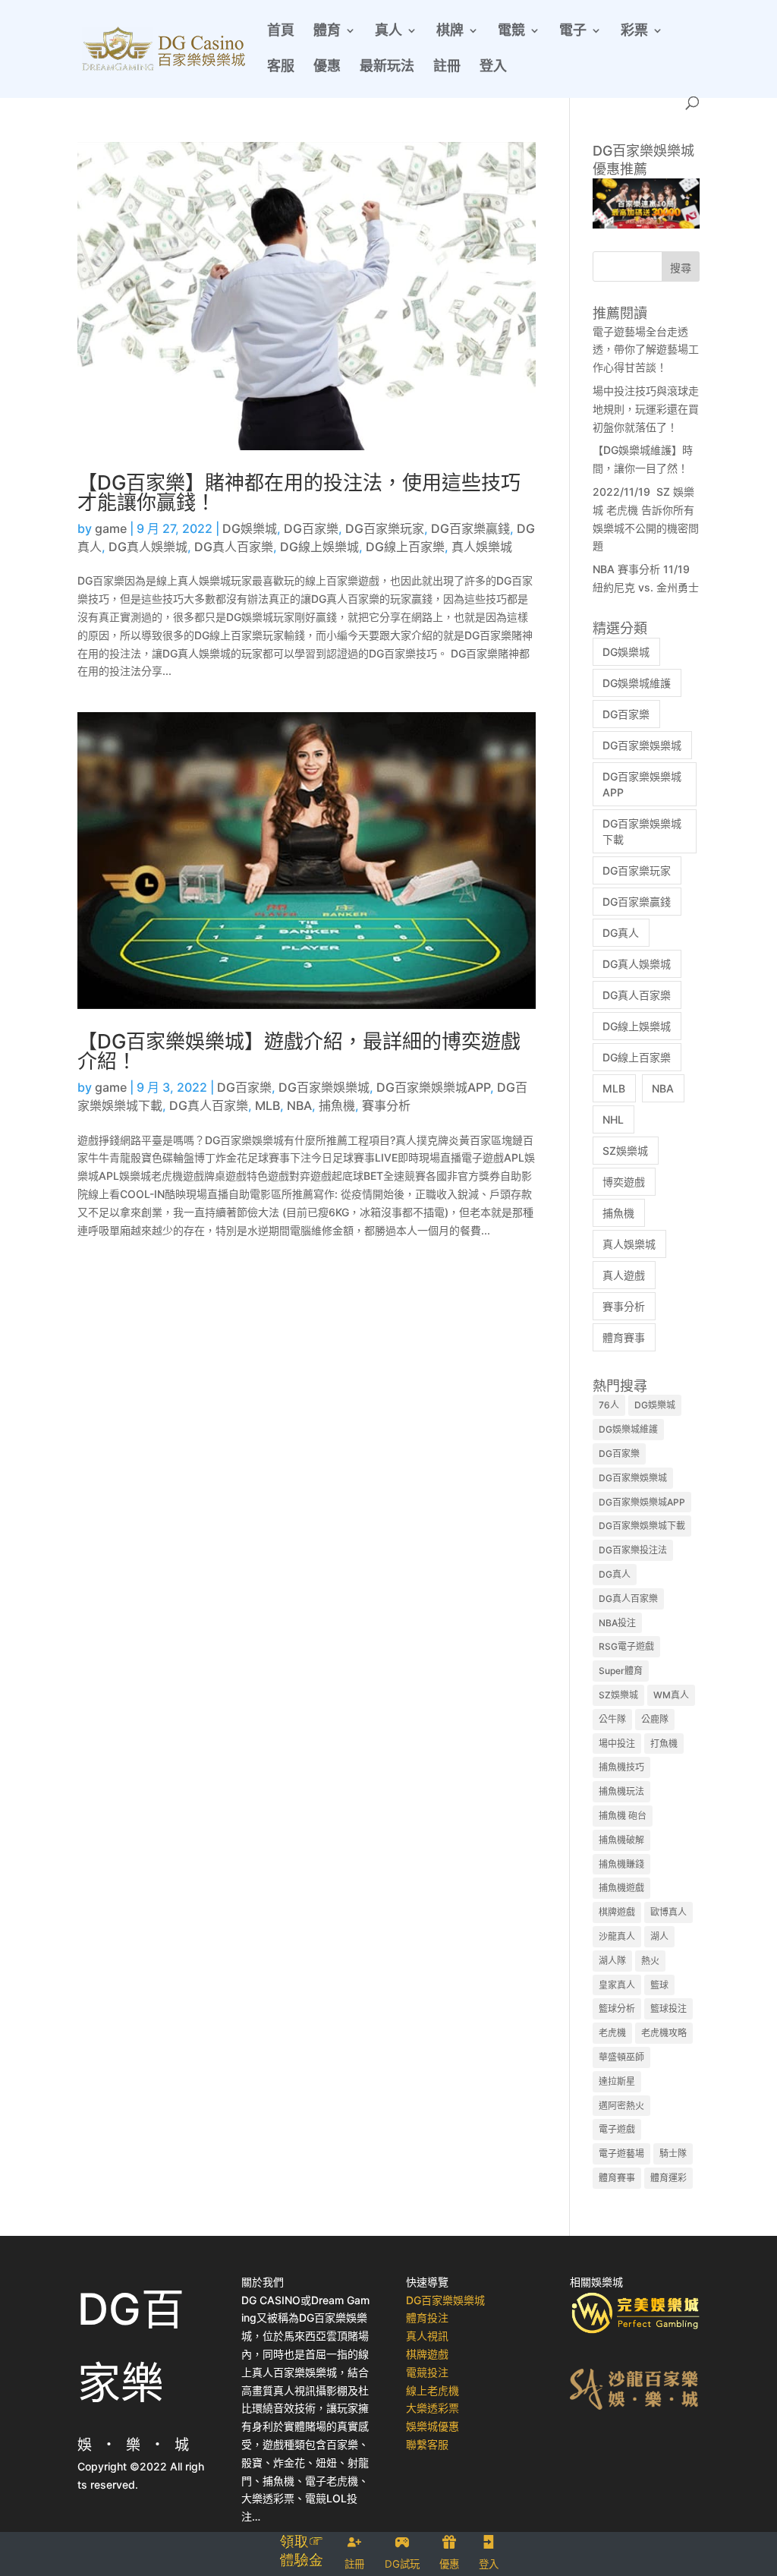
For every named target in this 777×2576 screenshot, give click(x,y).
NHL (613, 1119)
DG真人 (621, 933)
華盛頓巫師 (621, 2057)
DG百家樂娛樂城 (324, 1087)
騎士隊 (673, 2153)
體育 (327, 32)
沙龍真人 (617, 1936)
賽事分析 (386, 1105)
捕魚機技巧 (621, 1767)
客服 (281, 67)
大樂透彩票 (433, 2408)
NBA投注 (617, 1623)
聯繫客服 (427, 2444)
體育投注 (427, 2317)
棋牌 (450, 32)
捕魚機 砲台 (623, 1816)
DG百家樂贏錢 (470, 528)
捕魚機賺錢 (621, 1864)
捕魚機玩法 (621, 1791)
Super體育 (621, 1671)
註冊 (447, 67)
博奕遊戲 (624, 1182)
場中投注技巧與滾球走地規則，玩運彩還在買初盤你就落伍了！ (646, 409)
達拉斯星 (617, 2081)
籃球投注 (668, 2008)
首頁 (281, 32)
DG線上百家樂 (405, 547)
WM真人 (671, 1695)
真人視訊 (427, 2336)
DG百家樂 (311, 528)
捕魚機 (337, 1105)
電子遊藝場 (621, 2153)
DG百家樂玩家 (385, 528)
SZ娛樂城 (625, 1151)
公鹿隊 (655, 1719)
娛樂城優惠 (433, 2426)
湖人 (659, 1936)
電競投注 (427, 2372)
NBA (299, 1105)
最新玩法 (387, 67)
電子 (573, 32)
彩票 (634, 32)
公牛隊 (612, 1719)
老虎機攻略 (664, 2033)
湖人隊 (612, 1961)
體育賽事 (624, 1337)
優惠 (327, 67)
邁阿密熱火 (621, 2106)
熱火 (650, 1961)
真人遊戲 (624, 1275)
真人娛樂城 (482, 547)
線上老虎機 (433, 2390)
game (111, 528)
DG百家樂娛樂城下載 (642, 1526)
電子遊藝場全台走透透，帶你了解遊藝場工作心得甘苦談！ (646, 350)
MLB (267, 1105)
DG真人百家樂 (234, 547)
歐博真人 (668, 1912)
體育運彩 (668, 2178)
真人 (388, 32)
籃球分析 (617, 2008)
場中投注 (617, 1744)
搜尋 (681, 268)
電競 (511, 32)
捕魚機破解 (621, 1840)
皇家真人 (617, 1985)
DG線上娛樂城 (319, 547)
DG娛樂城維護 (637, 683)
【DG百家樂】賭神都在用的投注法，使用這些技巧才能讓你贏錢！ (299, 492)
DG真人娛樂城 (148, 547)
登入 (493, 67)
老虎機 (612, 2033)
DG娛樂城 (250, 528)
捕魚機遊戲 (621, 1888)
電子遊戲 (617, 2129)
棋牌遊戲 (617, 1912)
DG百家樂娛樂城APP (433, 1087)
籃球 (659, 1985)
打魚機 (664, 1744)
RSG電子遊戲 (626, 1646)
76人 (609, 1405)
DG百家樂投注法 (633, 1550)
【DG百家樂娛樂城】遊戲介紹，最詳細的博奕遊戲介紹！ (299, 1051)
